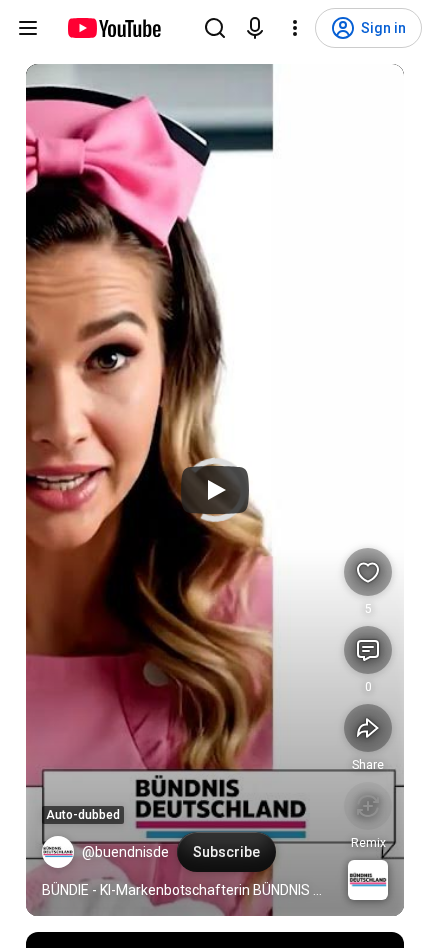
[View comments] (368, 650)
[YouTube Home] (113, 28)
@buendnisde (125, 852)
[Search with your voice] (255, 28)
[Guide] (28, 28)
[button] (58, 852)
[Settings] (295, 28)
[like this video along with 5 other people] (368, 572)
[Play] (215, 490)
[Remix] (368, 806)
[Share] (368, 728)
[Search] (215, 28)
